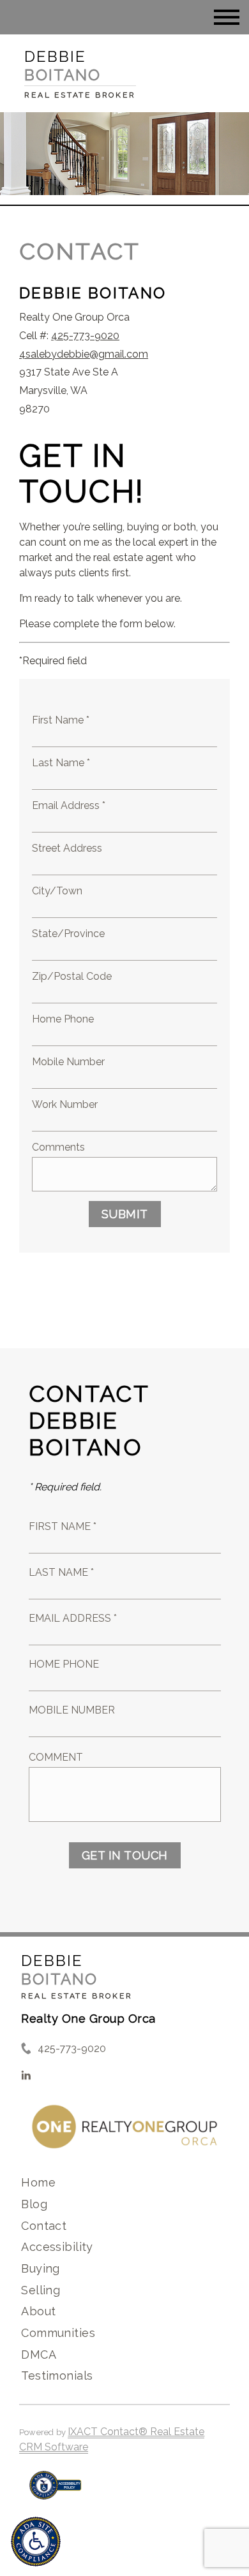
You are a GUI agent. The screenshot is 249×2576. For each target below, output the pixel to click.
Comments (58, 1147)
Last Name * (61, 763)
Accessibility (57, 2247)
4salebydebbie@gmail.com (84, 354)
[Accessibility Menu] (36, 2542)
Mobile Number (68, 1062)
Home (38, 2182)
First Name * (61, 720)
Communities (58, 2333)
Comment (56, 1757)
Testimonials (57, 2376)
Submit (125, 1214)
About (38, 2311)
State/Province (68, 934)
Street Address (67, 848)
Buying (41, 2268)
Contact (44, 2226)
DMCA (39, 2354)
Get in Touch (125, 1855)
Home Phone (63, 1019)
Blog (34, 2204)
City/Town (57, 891)
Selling (41, 2290)
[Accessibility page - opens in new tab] (55, 2492)
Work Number (65, 1104)
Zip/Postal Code (72, 976)
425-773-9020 (85, 336)
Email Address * (69, 805)
